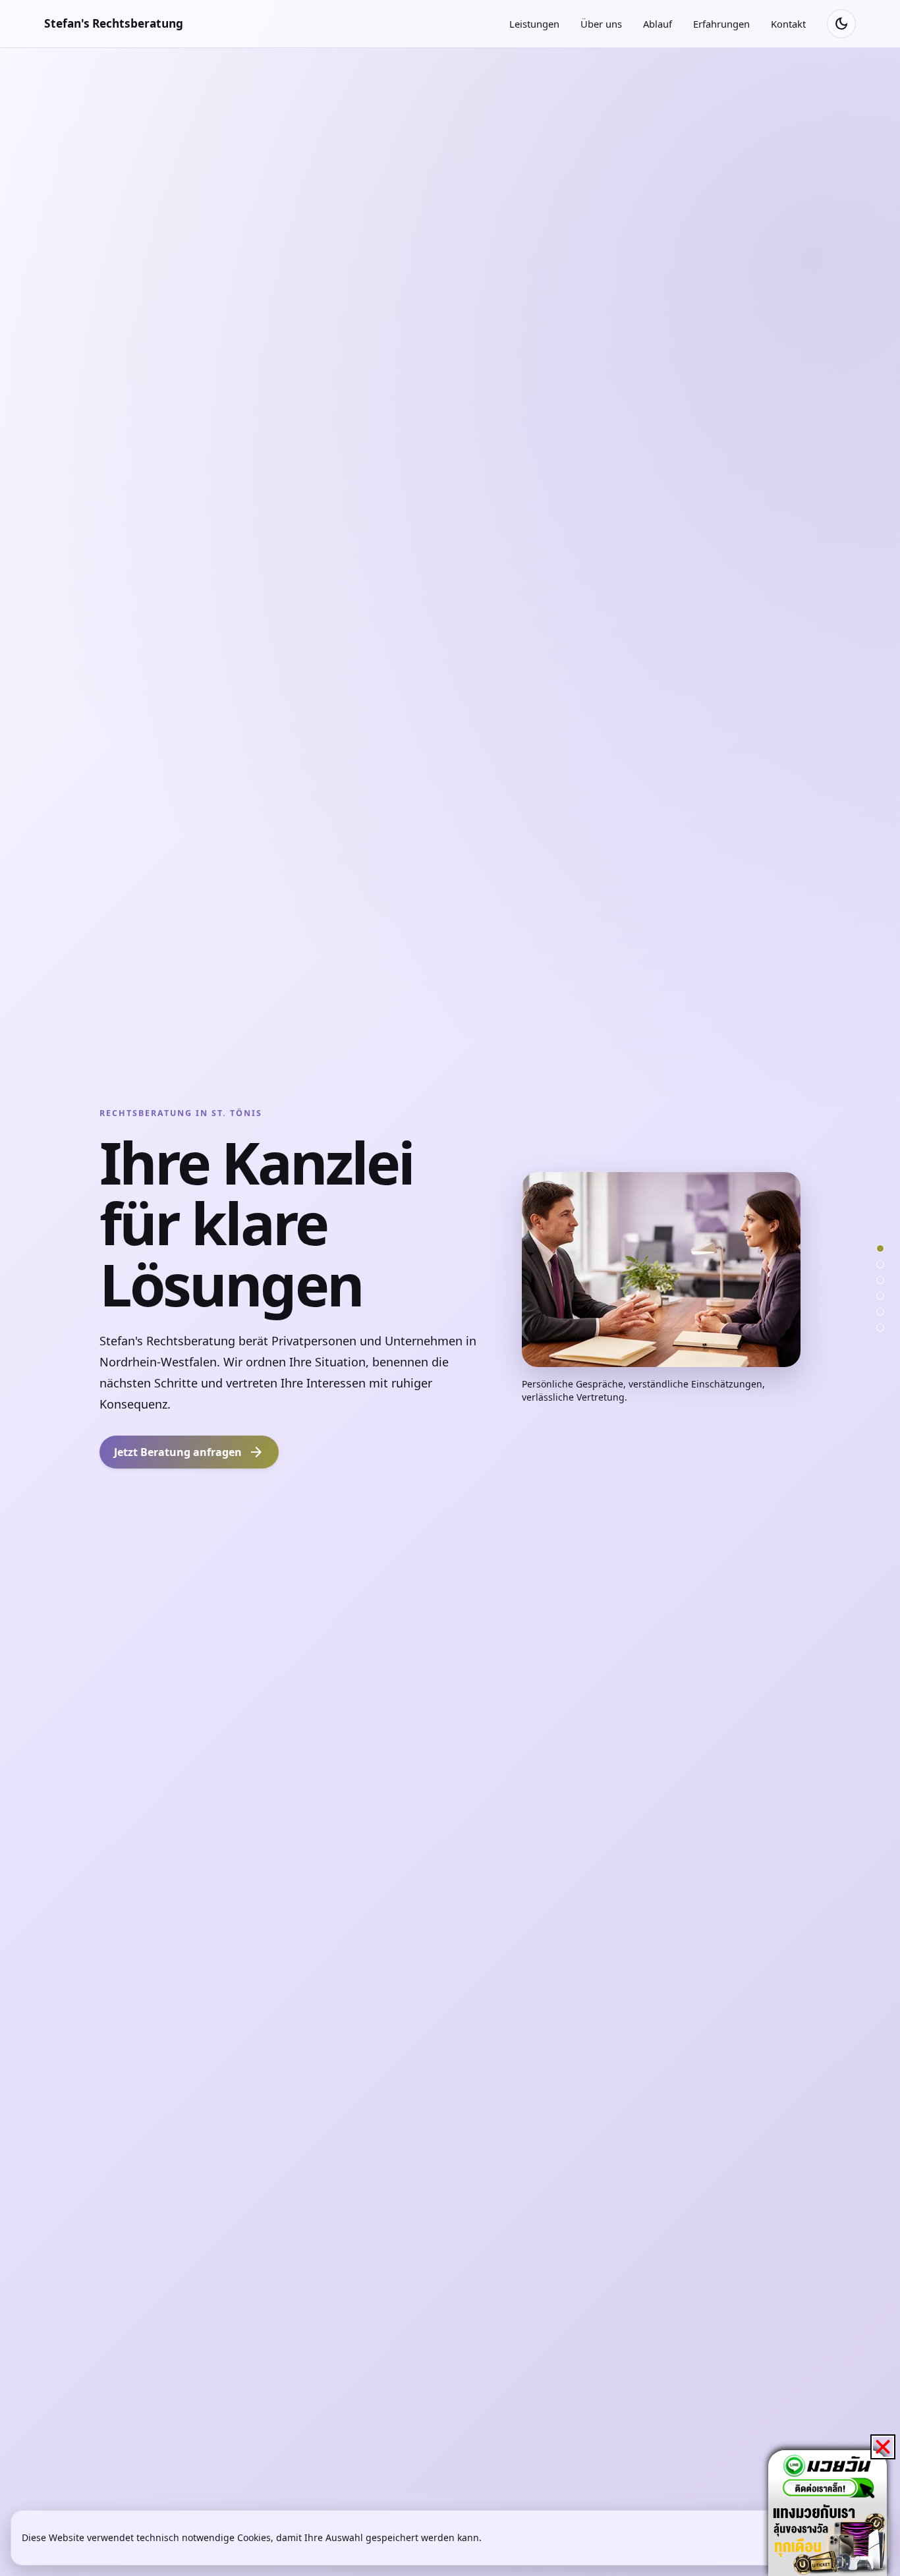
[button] (883, 2447)
